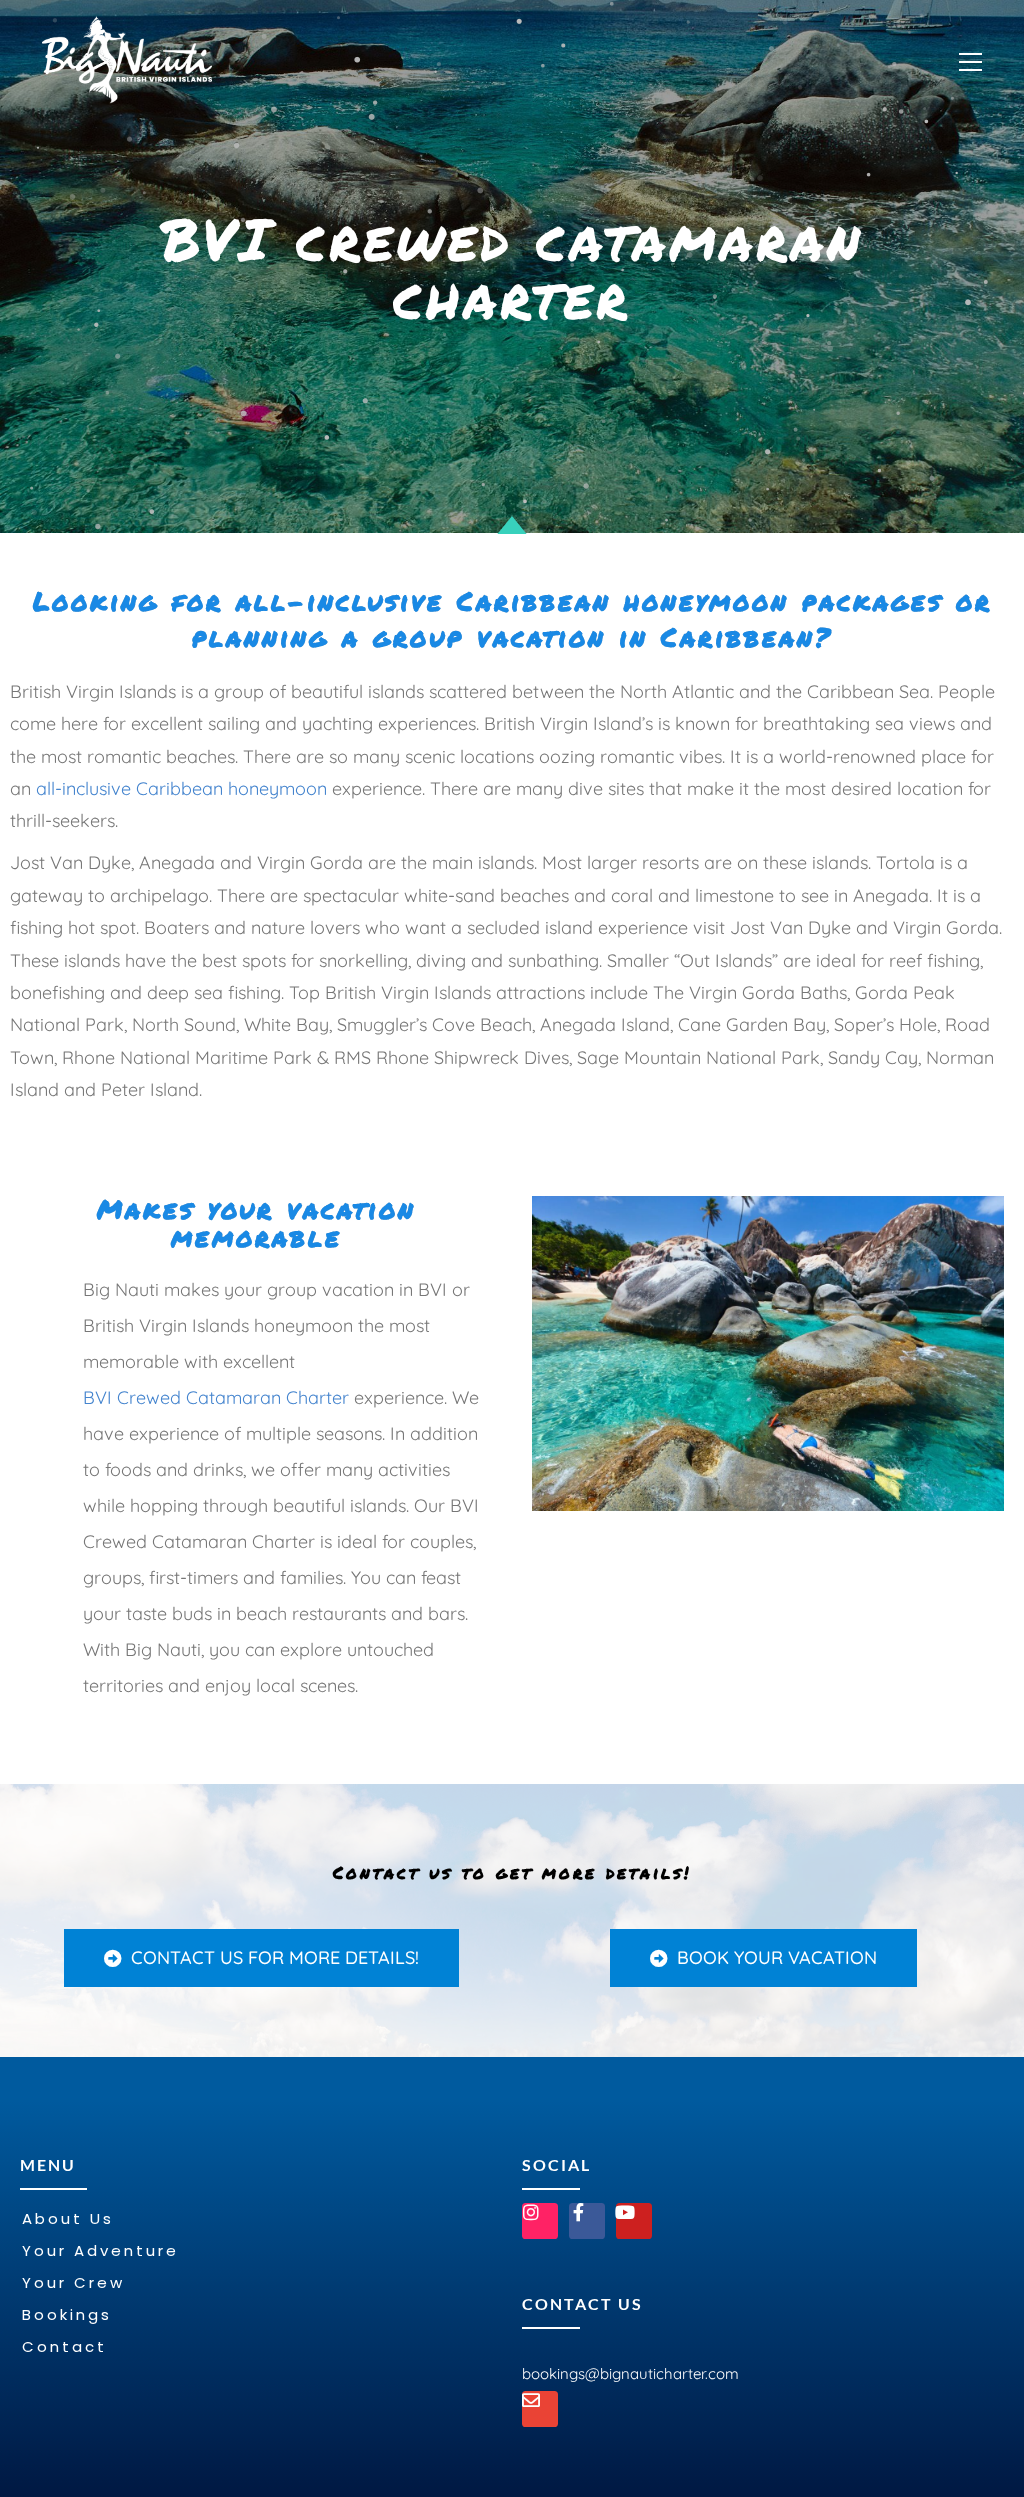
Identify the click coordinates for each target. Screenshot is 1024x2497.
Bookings (67, 2314)
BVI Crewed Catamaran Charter (216, 1397)
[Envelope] (540, 2409)
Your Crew (73, 2282)
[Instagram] (540, 2221)
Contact (64, 2346)
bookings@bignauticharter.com (630, 2373)
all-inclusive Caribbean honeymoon (181, 788)
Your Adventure (100, 2250)
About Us (68, 2218)
